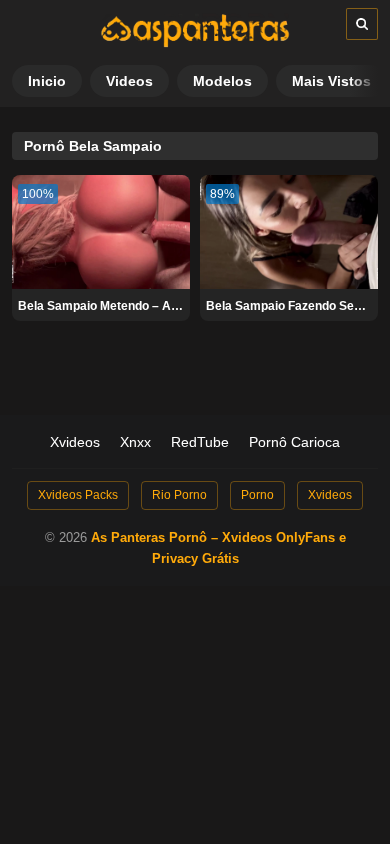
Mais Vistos (331, 81)
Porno (257, 495)
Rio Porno (179, 495)
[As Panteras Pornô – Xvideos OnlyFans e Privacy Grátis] (195, 43)
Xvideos (75, 442)
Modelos (222, 81)
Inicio (47, 81)
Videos (129, 81)
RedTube (200, 442)
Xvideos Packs (78, 495)
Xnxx (135, 442)
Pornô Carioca (294, 442)
